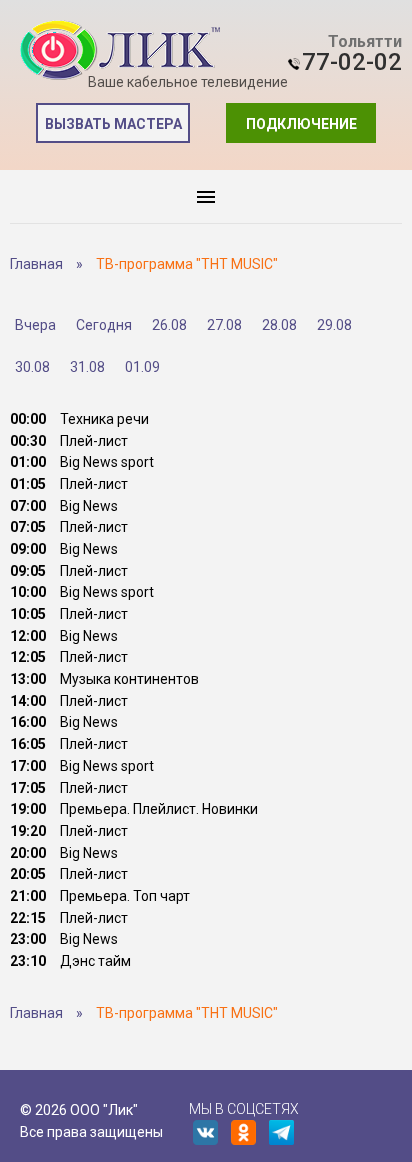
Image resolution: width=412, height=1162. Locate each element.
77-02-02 (352, 62)
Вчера (35, 325)
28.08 (279, 325)
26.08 (169, 325)
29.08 (334, 325)
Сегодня (104, 325)
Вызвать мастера (113, 124)
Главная (36, 264)
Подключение (301, 124)
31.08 (87, 367)
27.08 (224, 325)
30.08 (32, 367)
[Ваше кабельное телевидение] (120, 50)
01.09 (142, 367)
